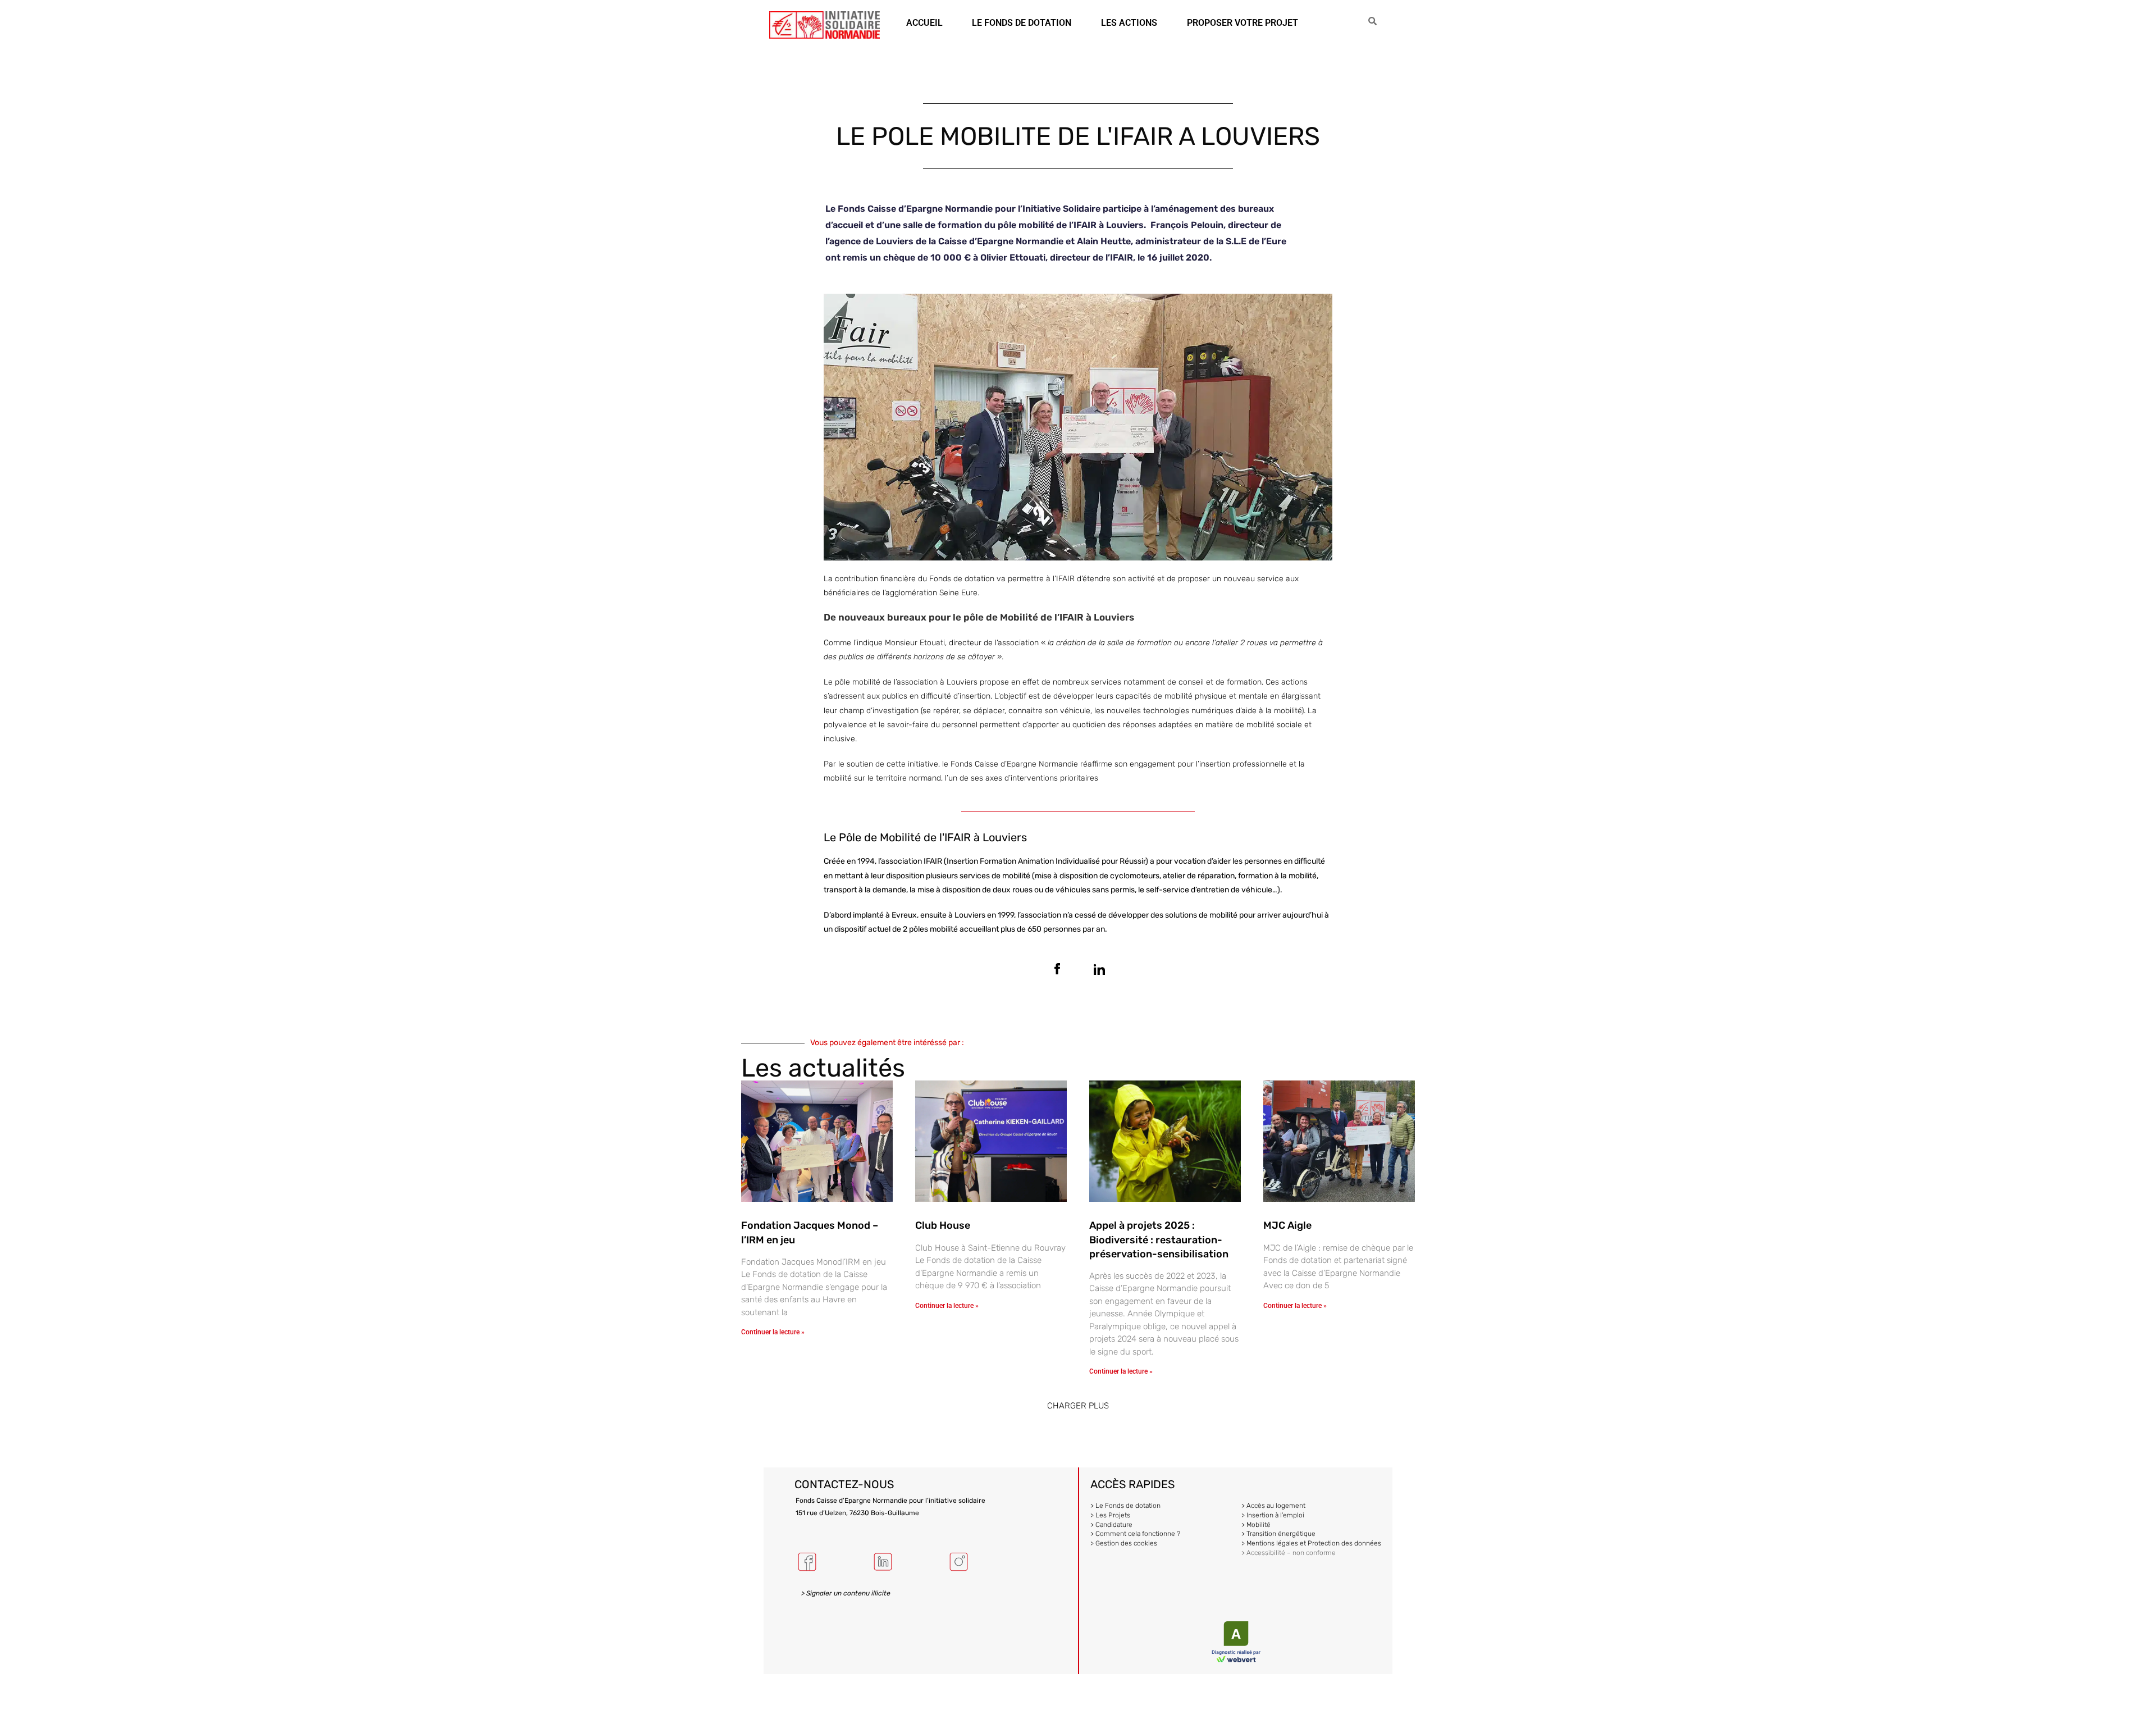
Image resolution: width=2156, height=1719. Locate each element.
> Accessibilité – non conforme (1289, 1553)
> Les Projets (1110, 1515)
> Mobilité (1256, 1525)
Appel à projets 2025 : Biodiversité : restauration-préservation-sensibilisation (1159, 1239)
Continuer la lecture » (773, 1332)
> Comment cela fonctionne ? (1135, 1534)
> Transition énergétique (1278, 1534)
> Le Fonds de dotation (1125, 1506)
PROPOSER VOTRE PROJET (1243, 23)
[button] (1078, 1406)
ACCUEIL (924, 23)
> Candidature (1111, 1525)
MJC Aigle (1287, 1225)
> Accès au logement (1273, 1506)
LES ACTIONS (1129, 23)
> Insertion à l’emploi (1273, 1515)
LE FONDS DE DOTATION (1022, 23)
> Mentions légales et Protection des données (1311, 1543)
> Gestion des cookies (1124, 1543)
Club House (943, 1225)
